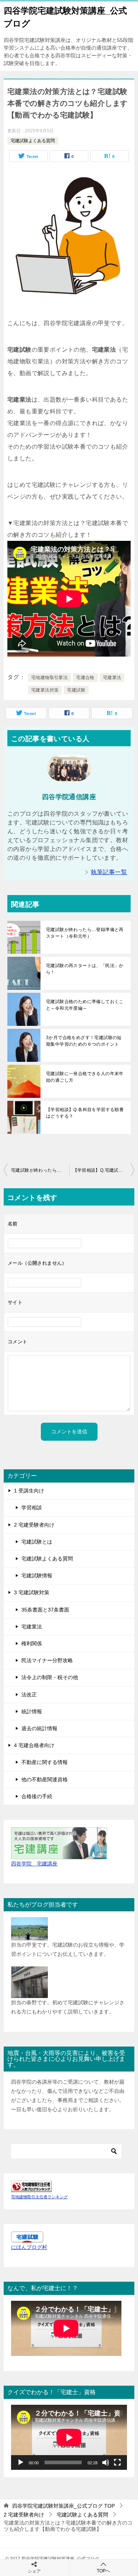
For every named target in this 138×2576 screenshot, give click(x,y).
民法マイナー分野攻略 (47, 1660)
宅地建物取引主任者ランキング (39, 2197)
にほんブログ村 (29, 2247)
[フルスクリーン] (117, 2462)
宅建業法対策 (45, 690)
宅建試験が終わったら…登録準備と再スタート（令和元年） (85, 933)
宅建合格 (85, 678)
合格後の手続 (37, 1796)
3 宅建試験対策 (32, 1592)
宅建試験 (76, 690)
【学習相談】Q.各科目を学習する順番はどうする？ (85, 1113)
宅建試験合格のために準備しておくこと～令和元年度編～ (85, 1005)
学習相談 (32, 1508)
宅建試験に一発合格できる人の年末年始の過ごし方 (85, 1077)
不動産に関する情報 (45, 1762)
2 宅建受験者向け (34, 1525)
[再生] (21, 2462)
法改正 (29, 1695)
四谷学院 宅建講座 (34, 1864)
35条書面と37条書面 (45, 1610)
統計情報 (32, 1711)
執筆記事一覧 (109, 872)
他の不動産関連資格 (45, 1779)
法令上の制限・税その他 (50, 1677)
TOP (63, 2506)
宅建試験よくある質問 (33, 141)
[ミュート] (106, 2462)
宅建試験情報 (37, 1576)
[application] (69, 2437)
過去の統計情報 (39, 1728)
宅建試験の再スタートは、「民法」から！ (85, 969)
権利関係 (32, 1643)
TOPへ (103, 2571)
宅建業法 (112, 678)
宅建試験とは (37, 1542)
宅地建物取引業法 (49, 678)
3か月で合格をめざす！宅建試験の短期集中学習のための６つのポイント (84, 1041)
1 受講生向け (29, 1491)
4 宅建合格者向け (34, 1745)
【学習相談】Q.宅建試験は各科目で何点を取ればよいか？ (104, 1170)
